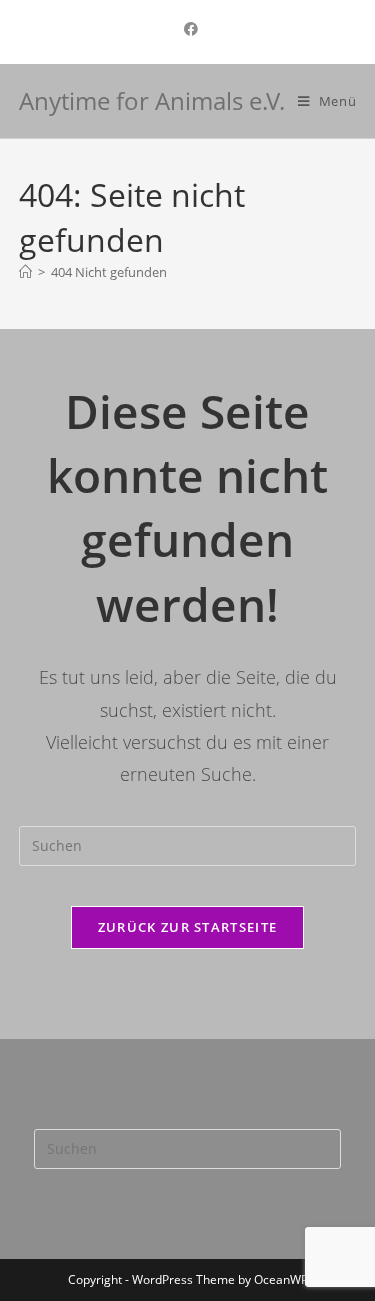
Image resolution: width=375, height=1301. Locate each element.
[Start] (25, 272)
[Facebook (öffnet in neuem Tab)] (188, 29)
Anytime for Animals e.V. (152, 100)
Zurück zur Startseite (187, 927)
